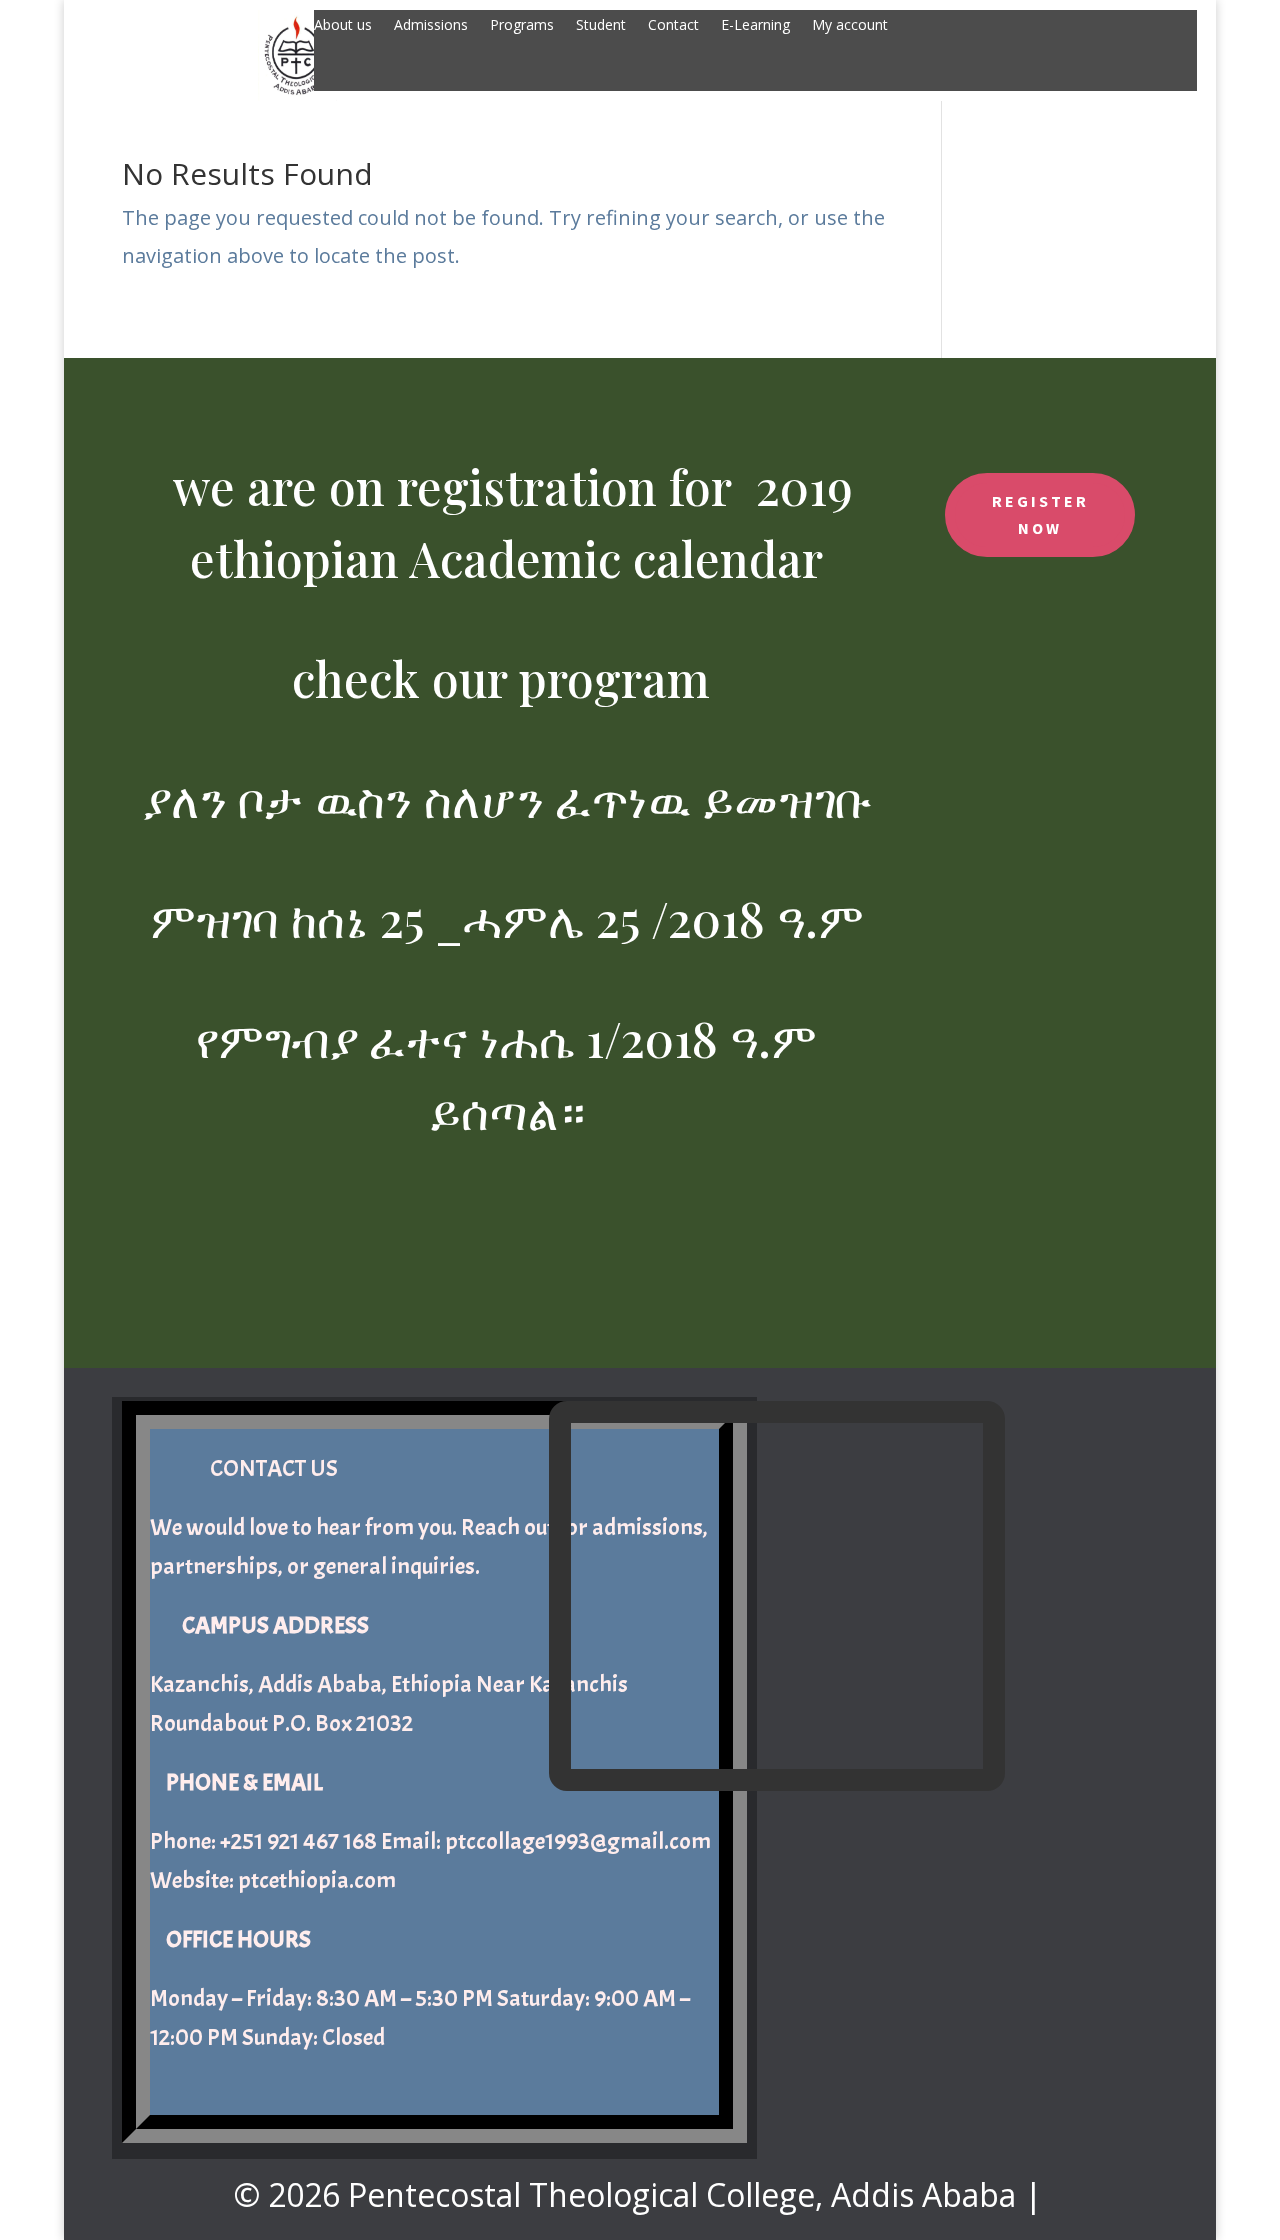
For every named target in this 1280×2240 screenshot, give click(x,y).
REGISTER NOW (1040, 514)
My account (850, 26)
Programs (522, 26)
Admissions (431, 26)
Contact (673, 26)
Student (601, 26)
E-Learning (755, 26)
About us (343, 26)
